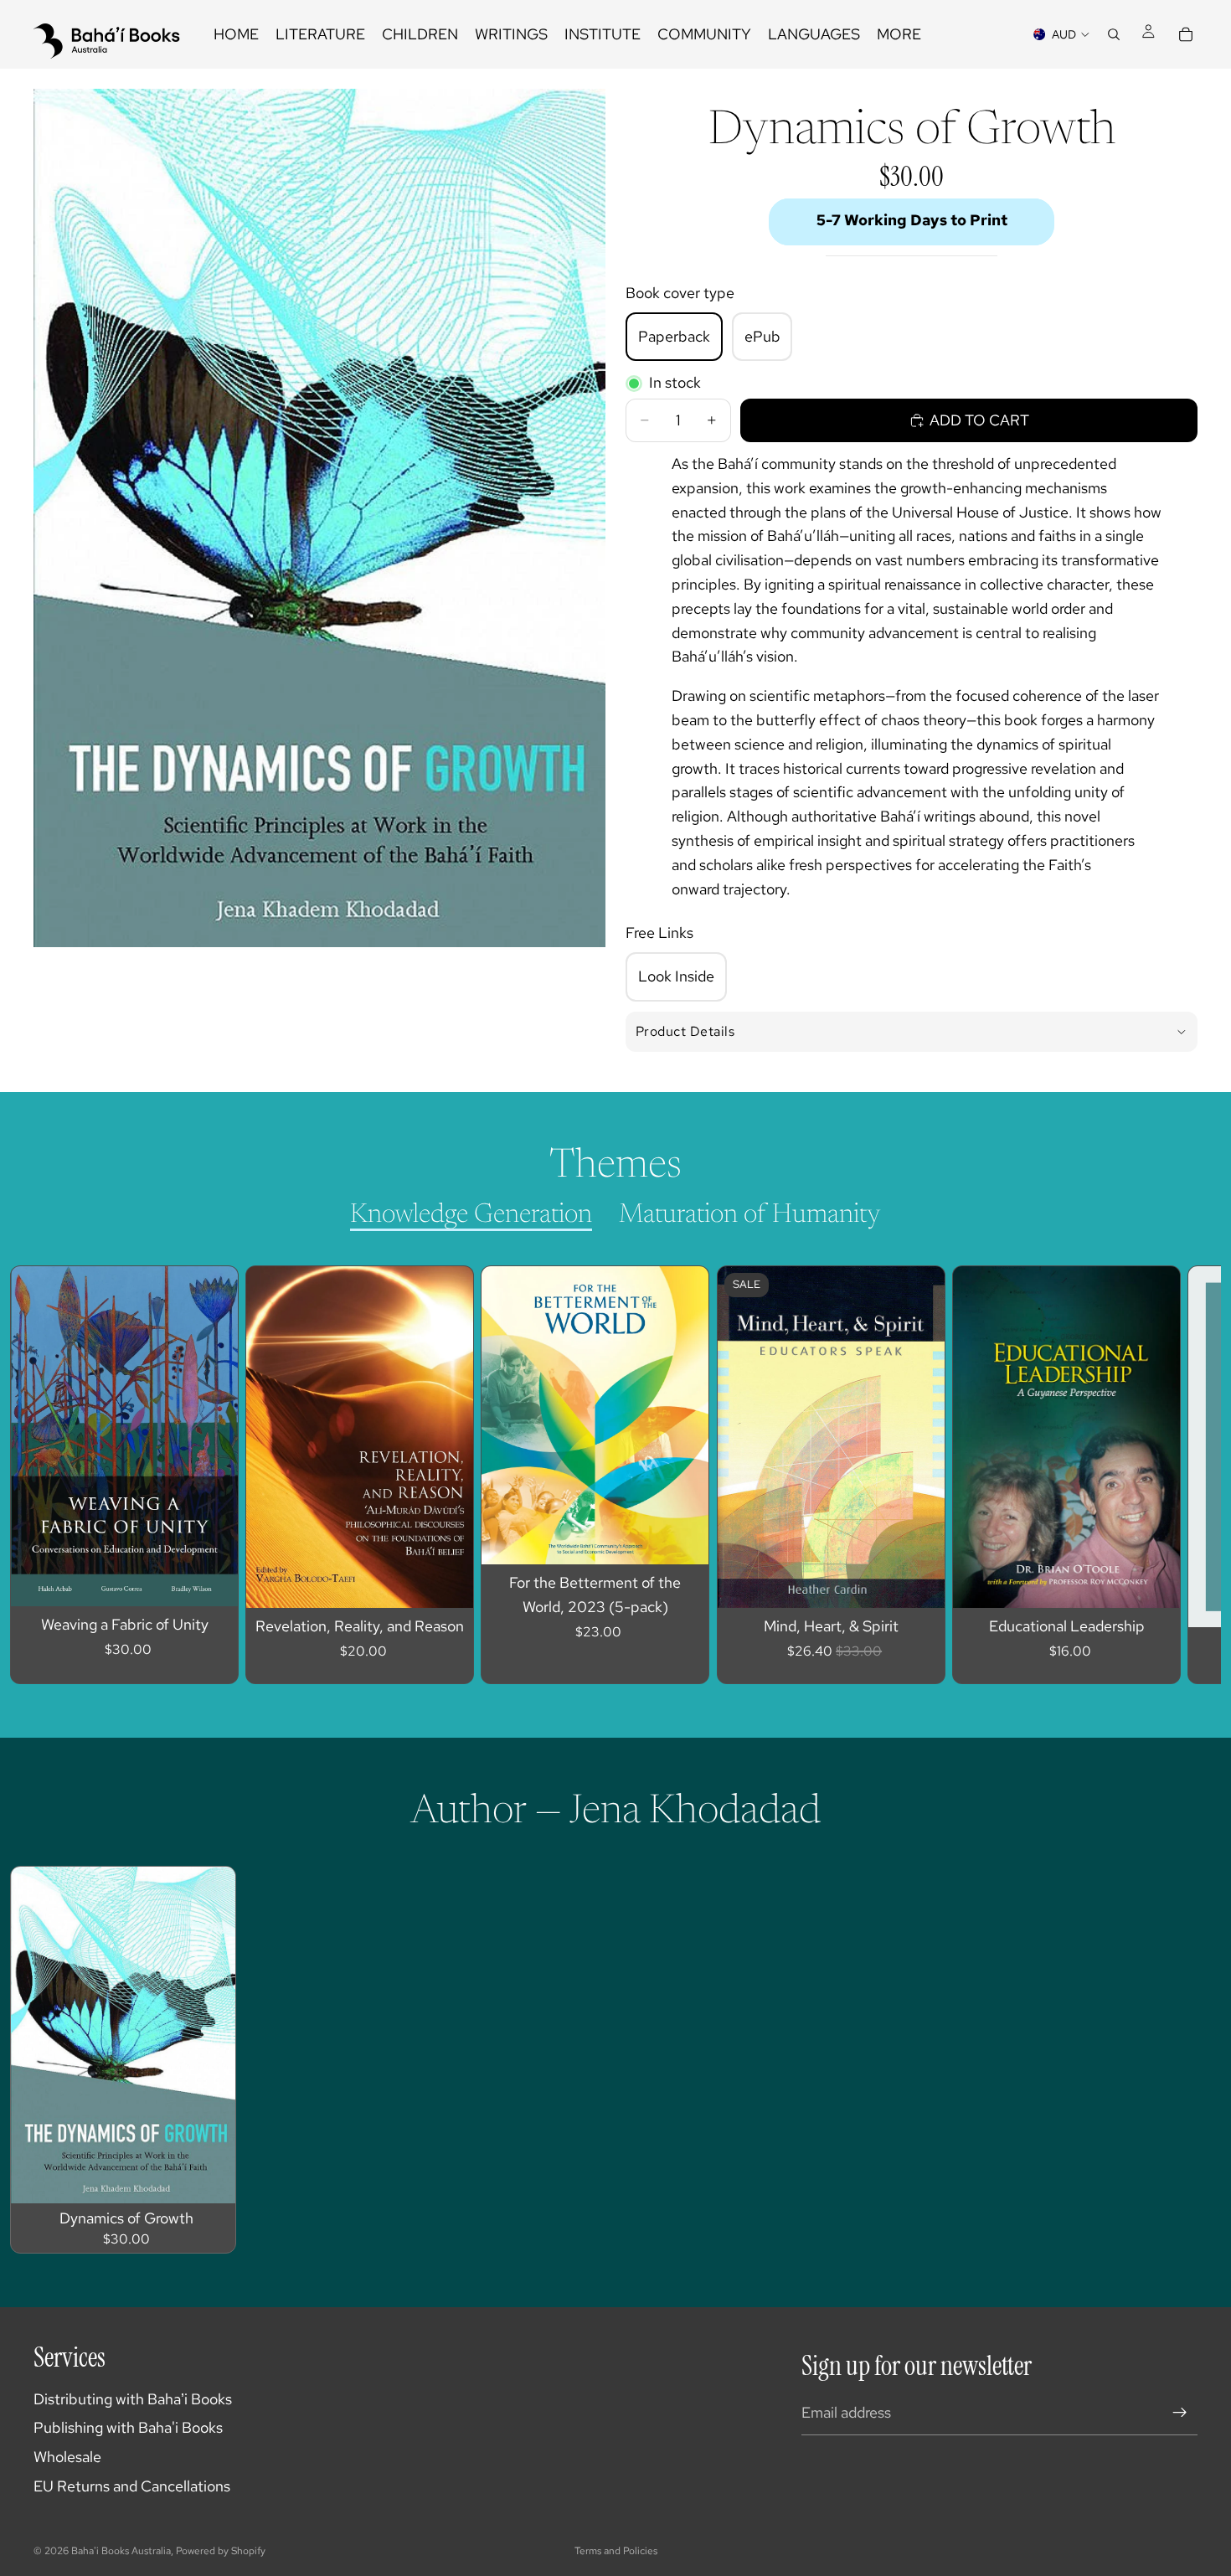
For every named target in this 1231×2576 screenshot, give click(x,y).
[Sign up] (1180, 2413)
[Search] (1114, 34)
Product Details (685, 1031)
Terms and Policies (616, 2551)
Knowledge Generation (471, 1215)
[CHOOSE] (209, 2177)
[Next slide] (1169, 1475)
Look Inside (676, 976)
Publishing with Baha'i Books (128, 2427)
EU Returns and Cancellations (132, 2486)
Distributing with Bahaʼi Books (133, 2399)
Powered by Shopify (221, 2551)
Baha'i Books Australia (121, 2551)
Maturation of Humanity (750, 1215)
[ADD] (212, 1580)
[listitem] (899, 34)
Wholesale (67, 2457)
